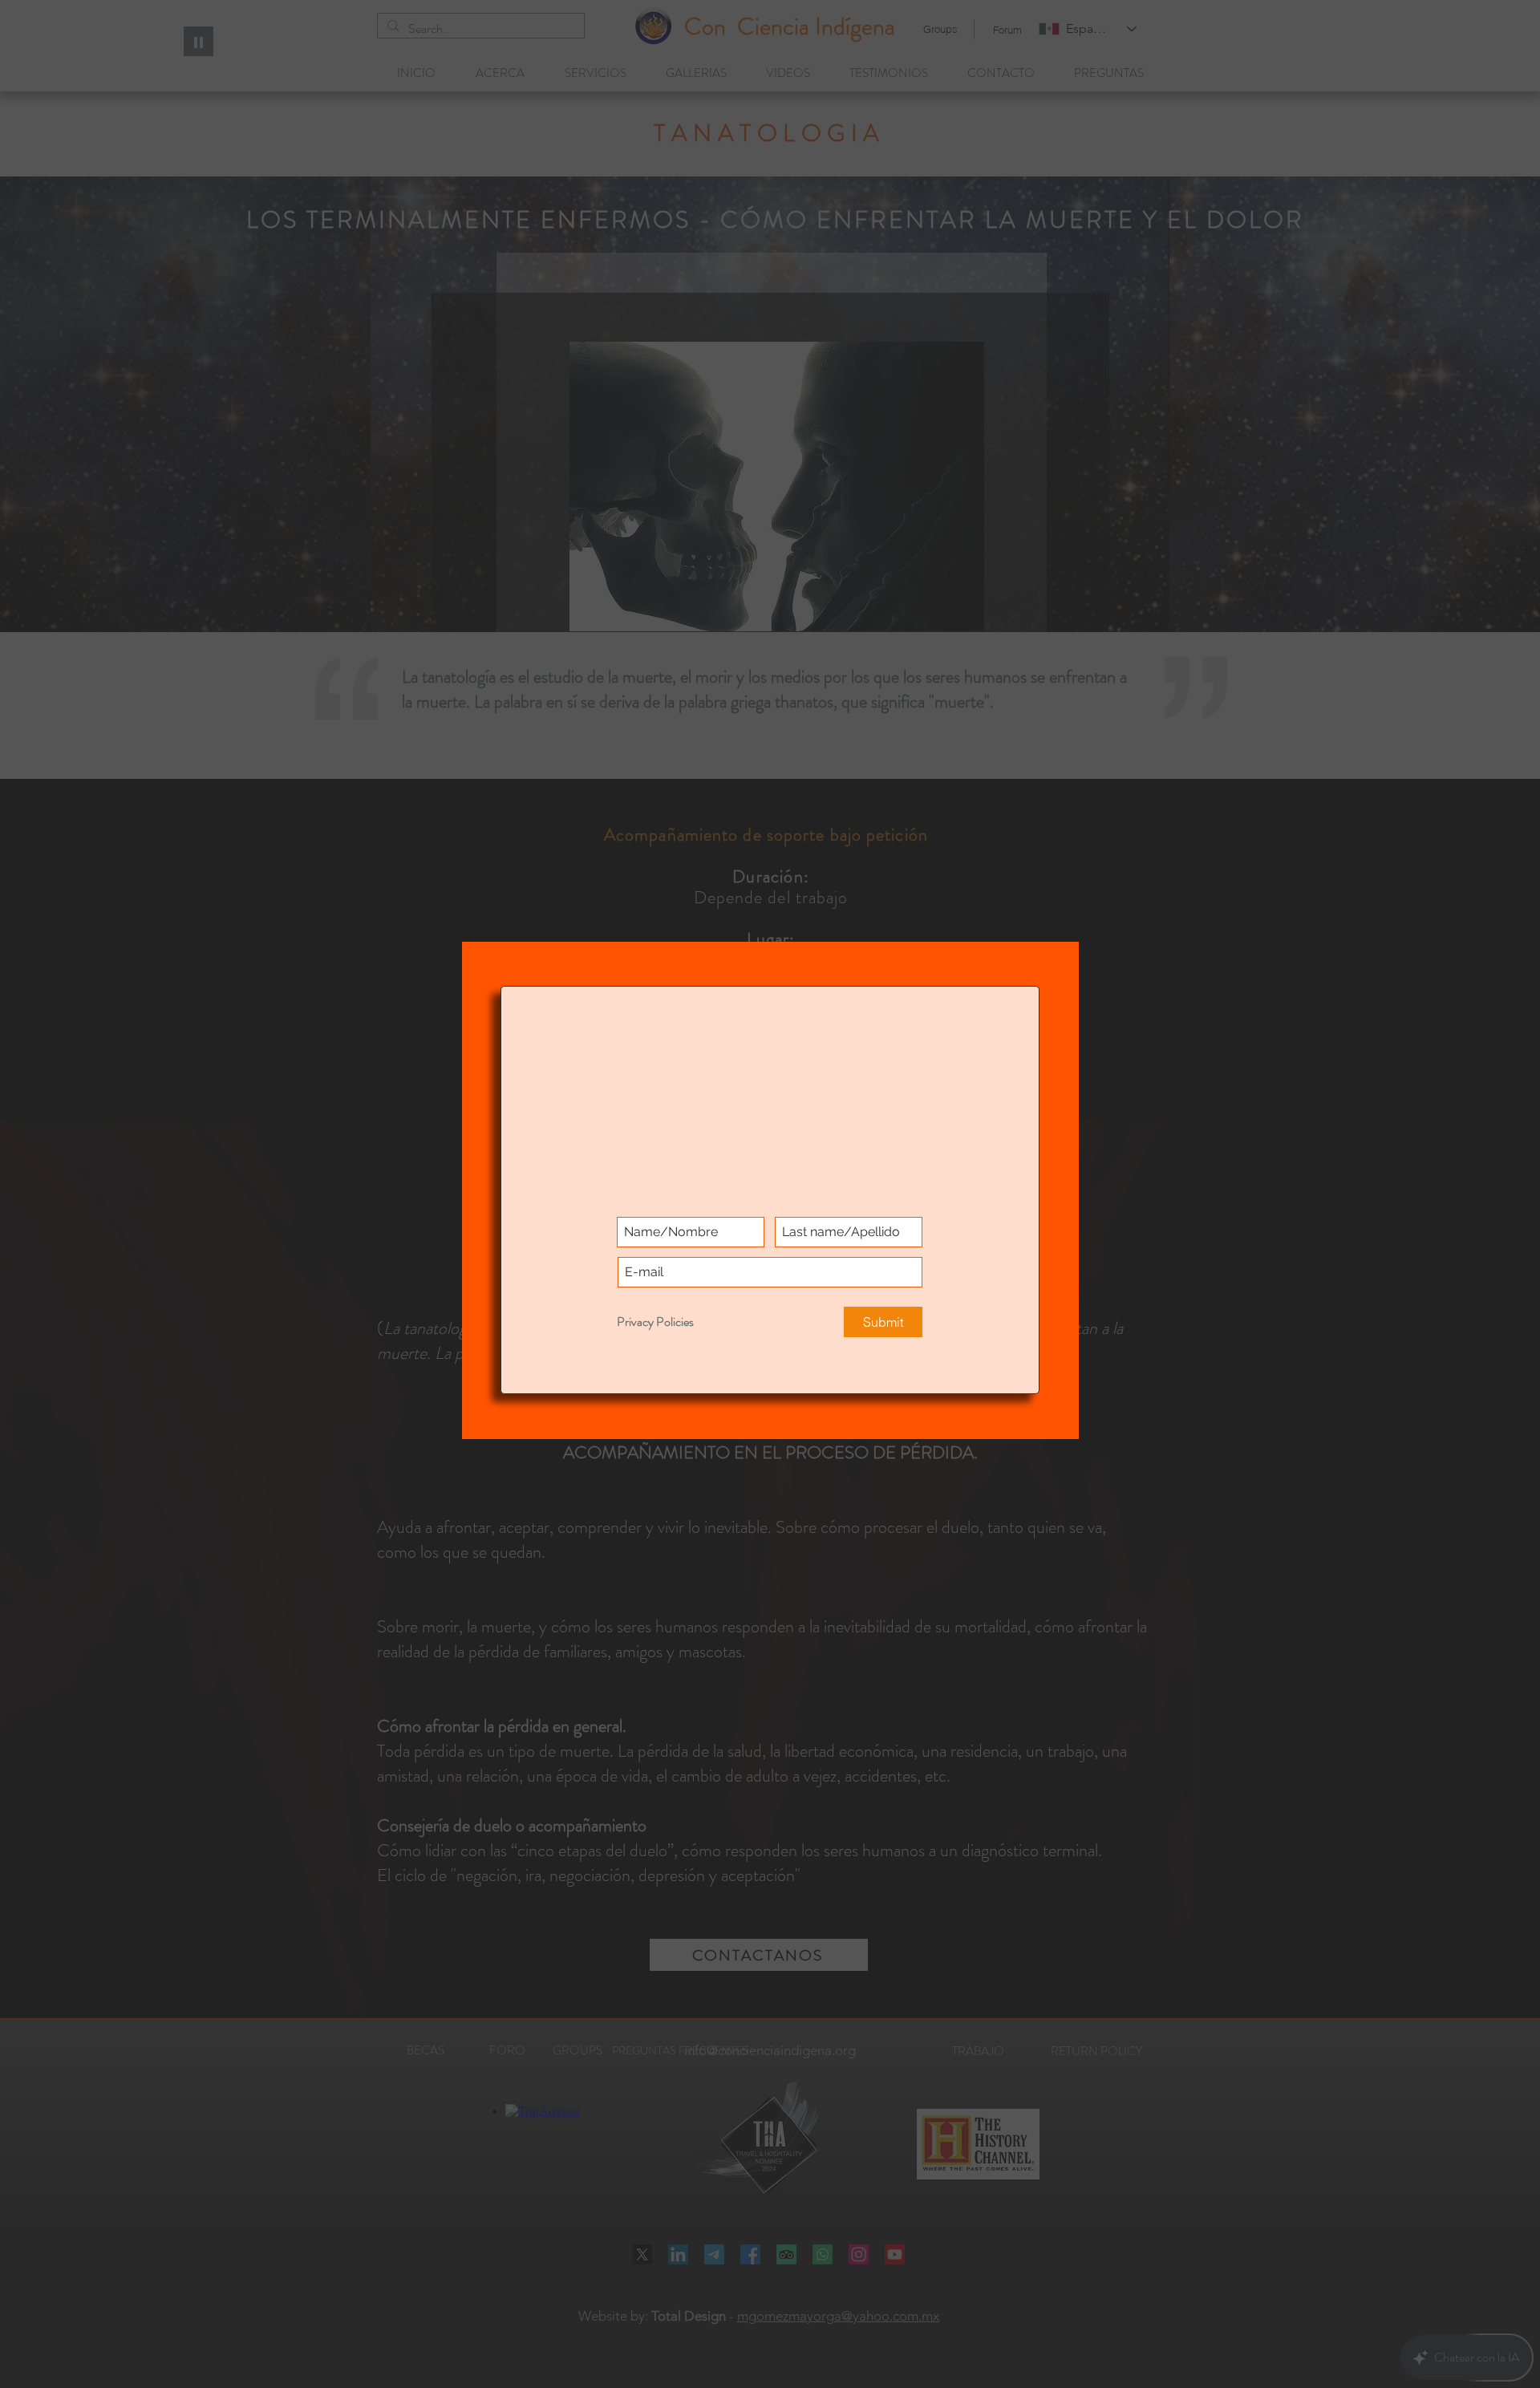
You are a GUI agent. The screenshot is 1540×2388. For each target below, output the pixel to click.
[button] (1054, 22)
